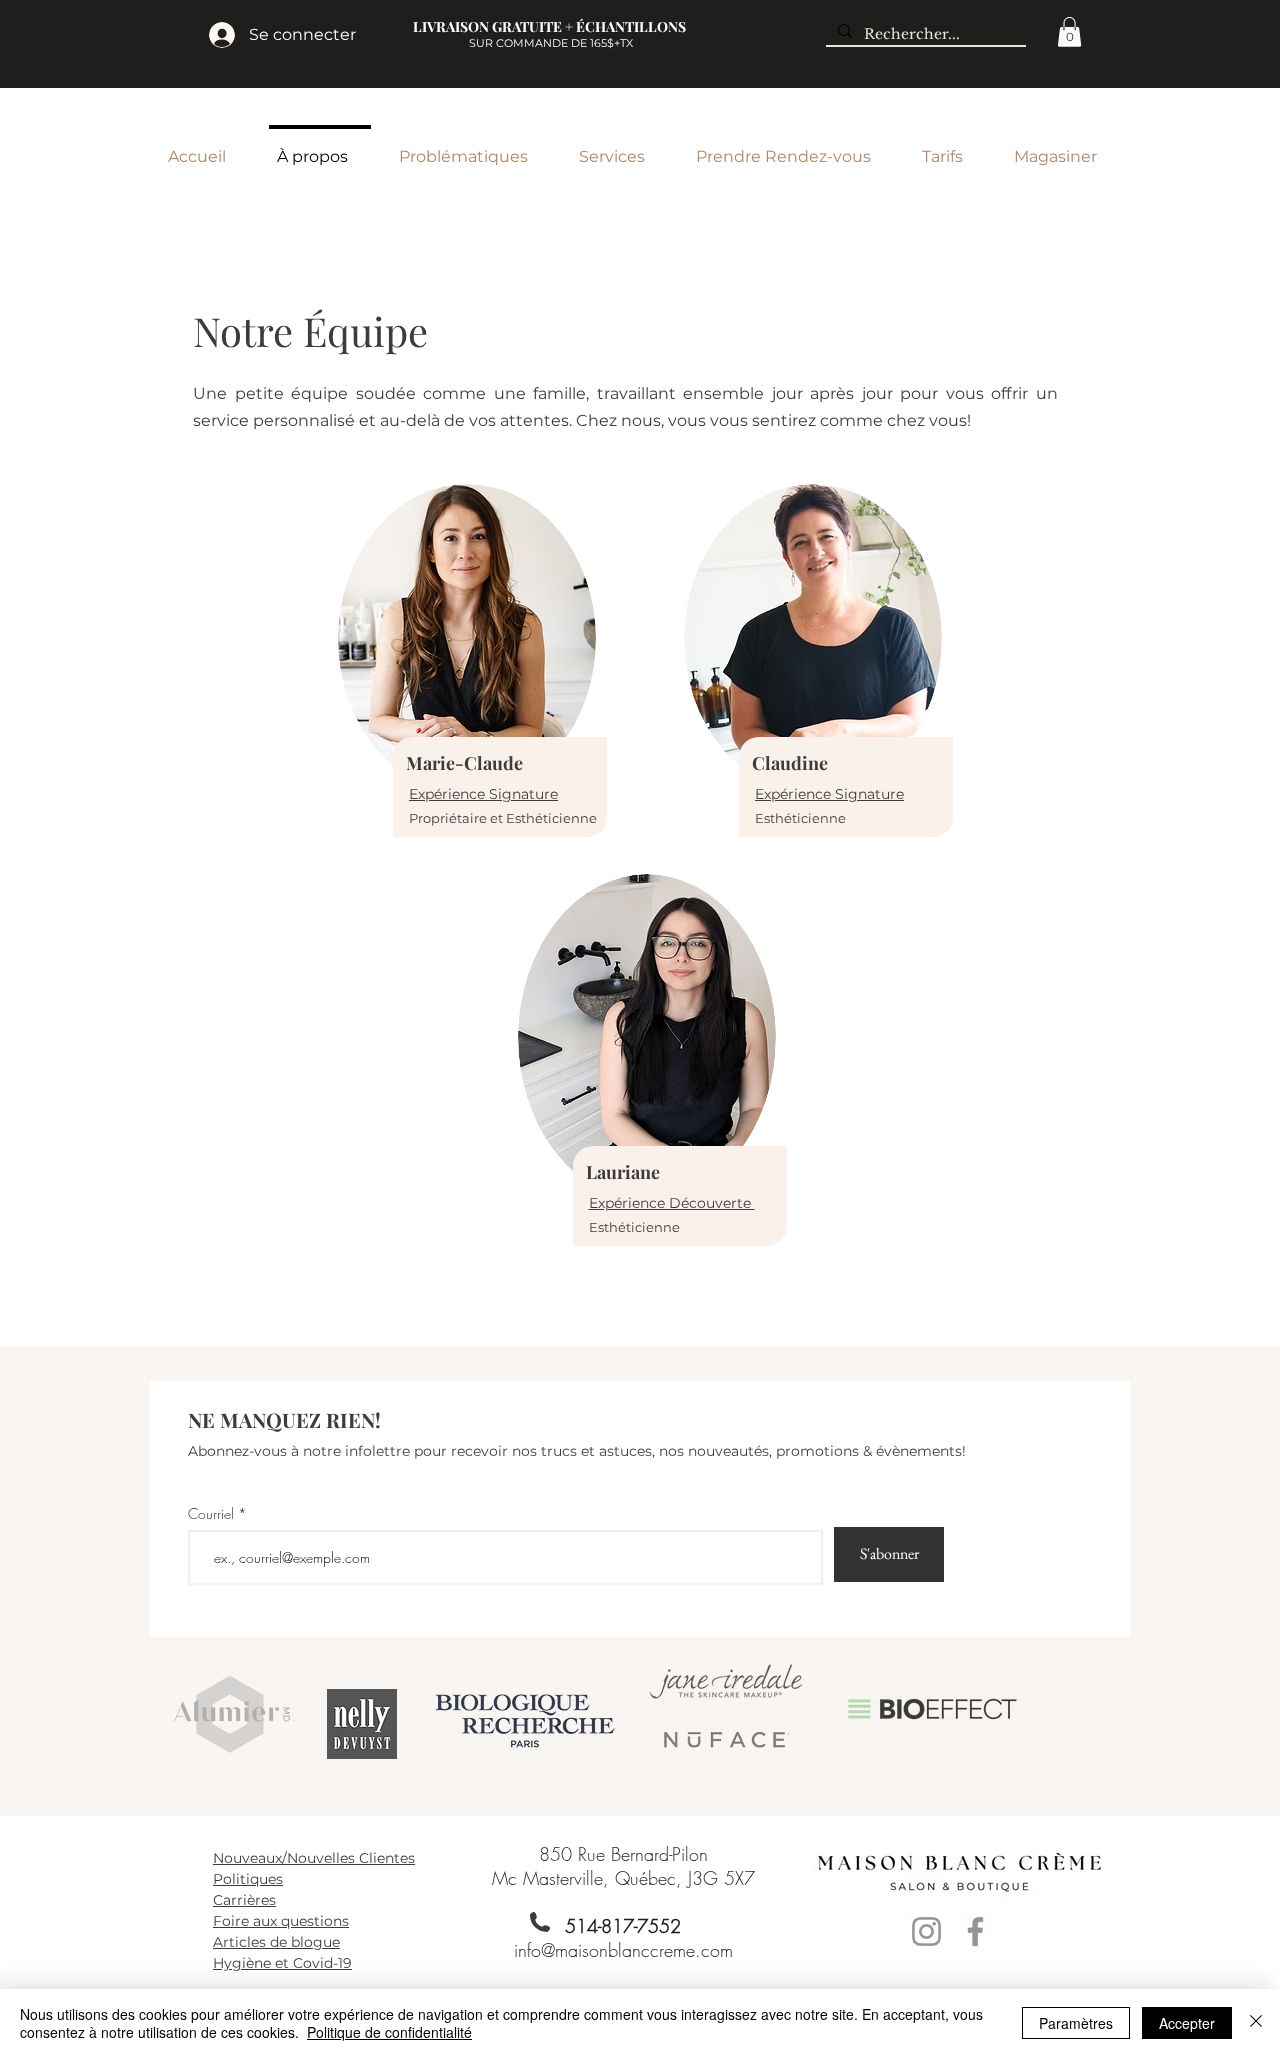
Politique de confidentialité (389, 2032)
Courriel (211, 1514)
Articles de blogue (276, 1942)
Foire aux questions (281, 1921)
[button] (1069, 32)
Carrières (244, 1900)
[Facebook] (975, 1931)
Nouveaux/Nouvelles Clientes (314, 1858)
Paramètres (1076, 2023)
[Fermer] (1256, 2023)
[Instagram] (926, 1931)
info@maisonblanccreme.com (623, 1950)
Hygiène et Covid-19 (282, 1963)
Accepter (1187, 2023)
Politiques (248, 1879)
